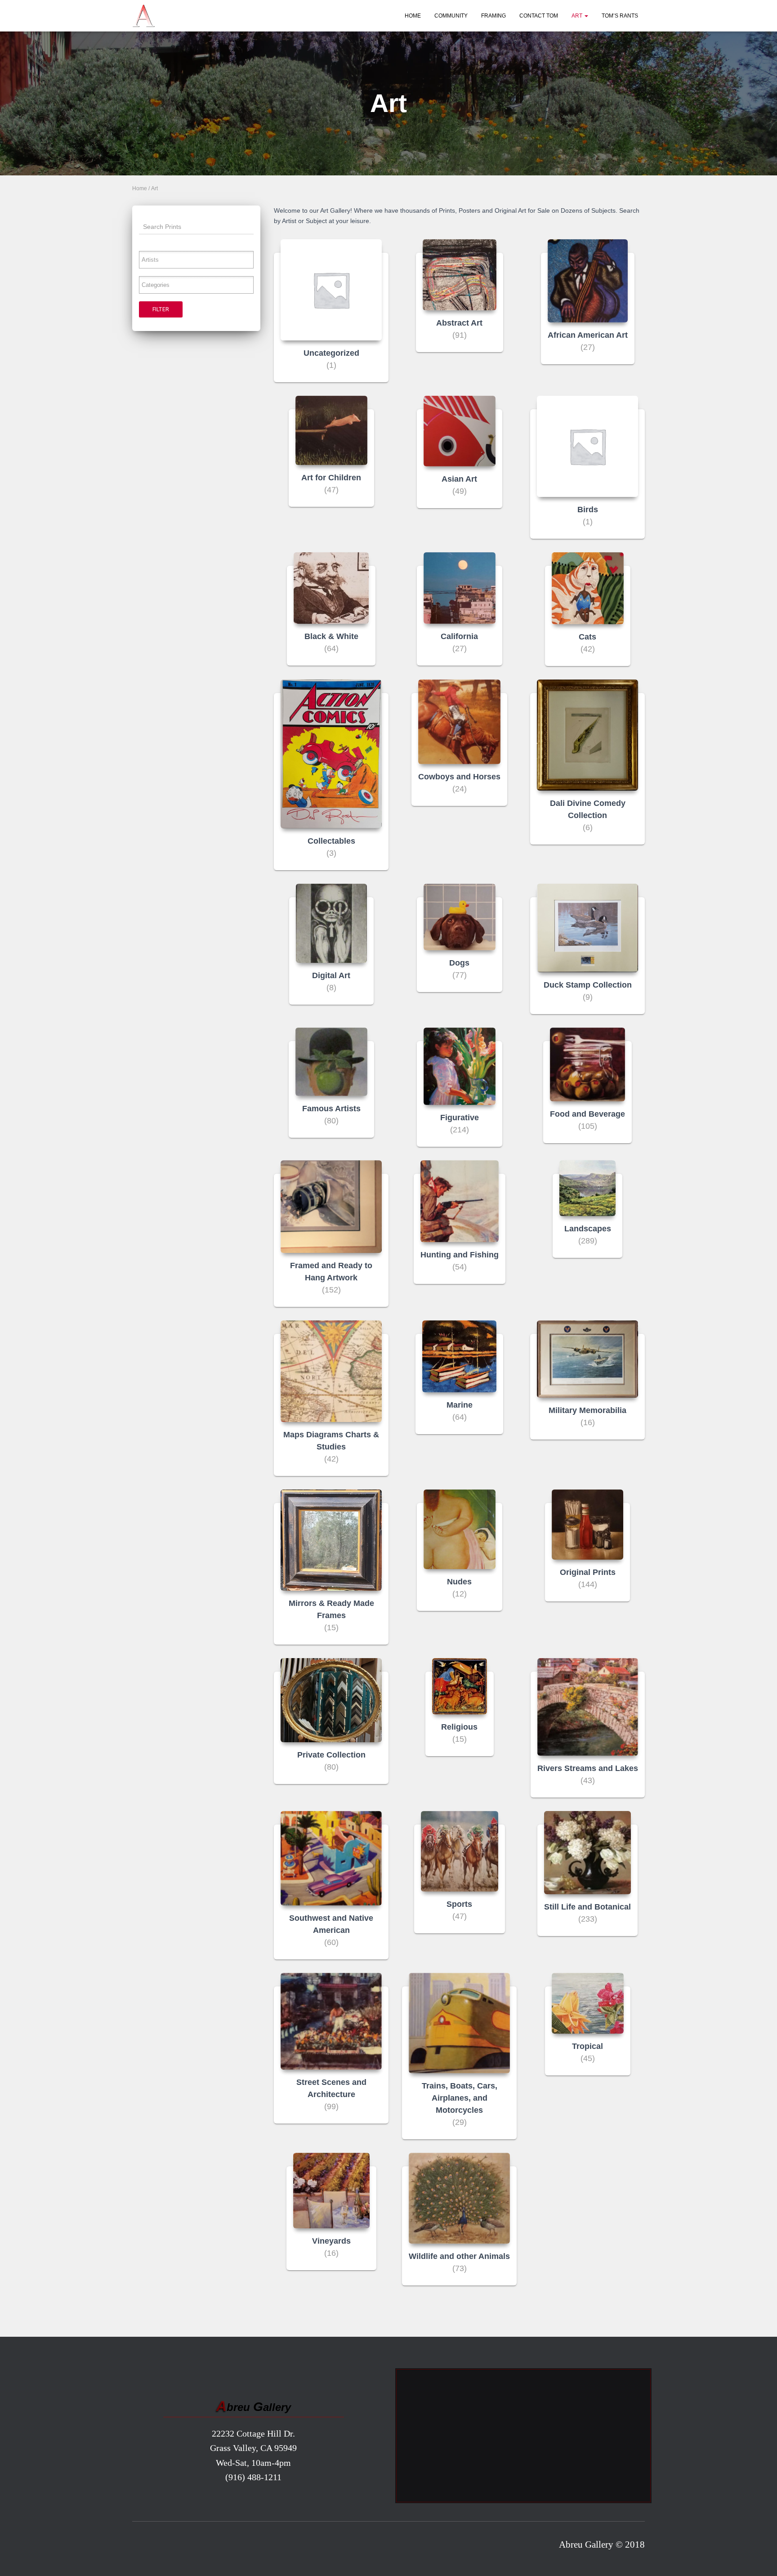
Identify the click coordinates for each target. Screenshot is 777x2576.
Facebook (142, 2547)
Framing (493, 16)
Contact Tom (539, 16)
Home (413, 16)
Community (451, 16)
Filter (161, 309)
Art (578, 16)
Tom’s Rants (620, 16)
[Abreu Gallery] (143, 16)
